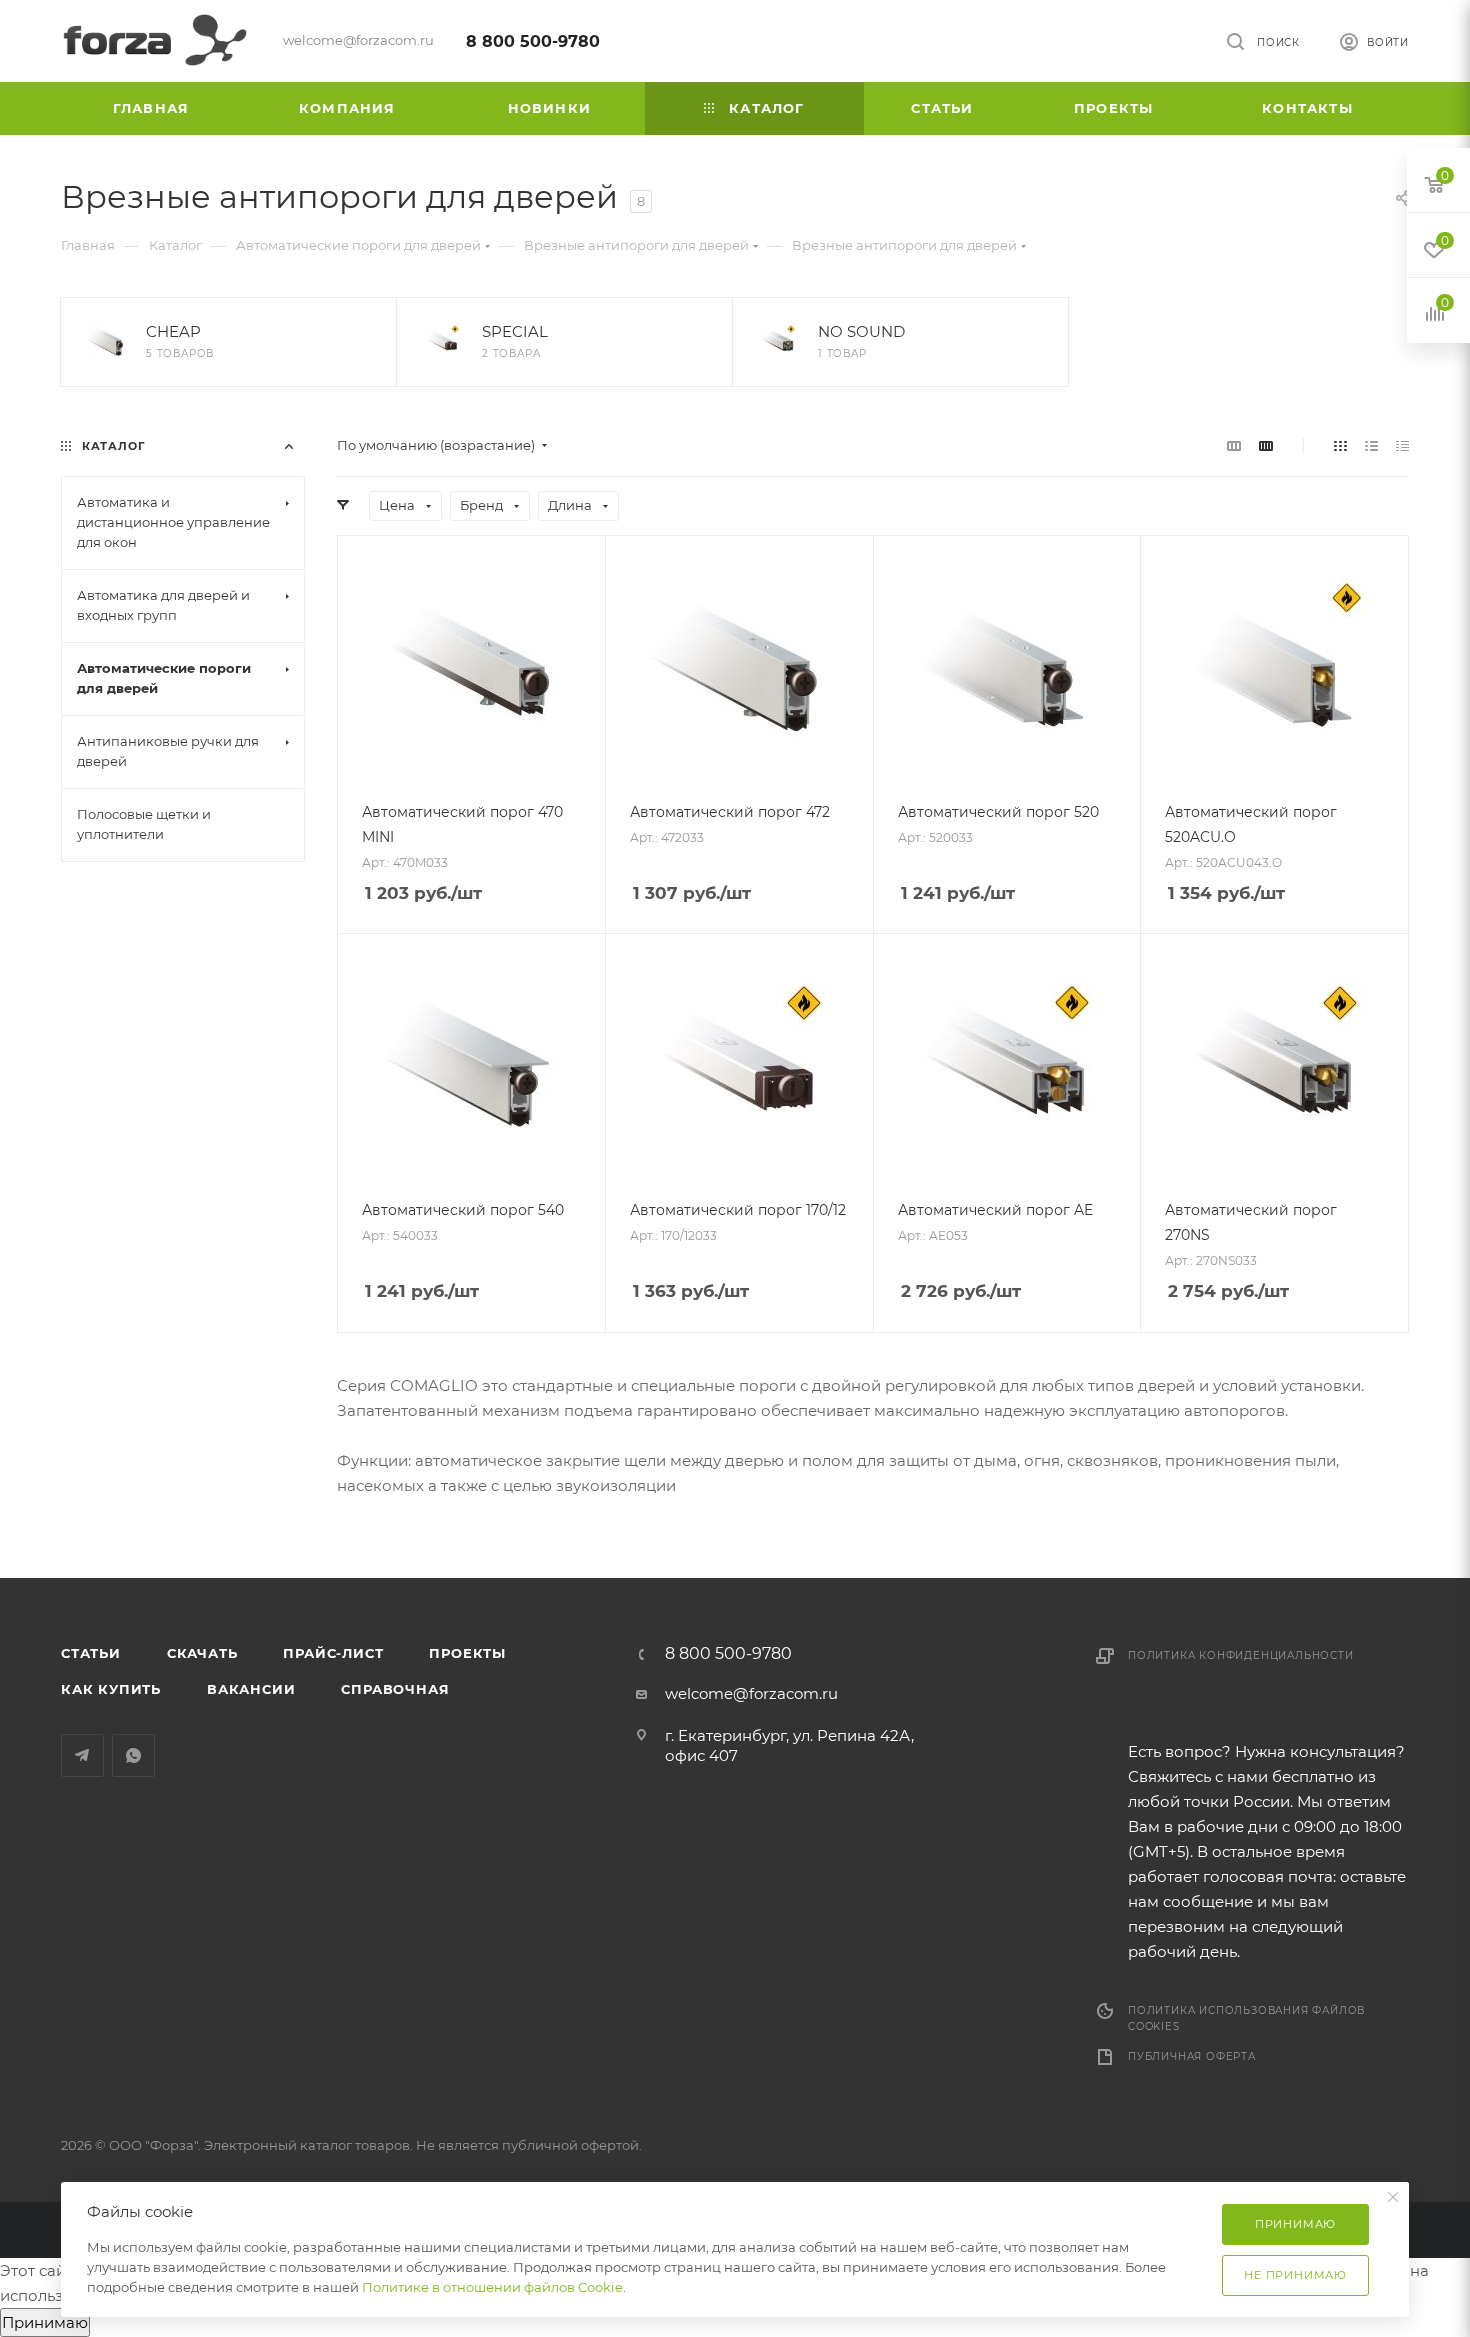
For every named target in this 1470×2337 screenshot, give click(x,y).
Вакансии (251, 1689)
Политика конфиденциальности (1241, 1655)
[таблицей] (1402, 445)
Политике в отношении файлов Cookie (492, 2287)
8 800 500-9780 (533, 41)
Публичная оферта (1192, 2056)
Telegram (82, 1755)
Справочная (395, 1689)
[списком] (1371, 445)
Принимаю (45, 2322)
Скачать (202, 1653)
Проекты (467, 1653)
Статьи (91, 1653)
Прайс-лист (333, 1653)
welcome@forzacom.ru (751, 1693)
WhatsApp (133, 1755)
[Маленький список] (1234, 445)
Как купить (111, 1689)
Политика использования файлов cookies (1246, 2018)
